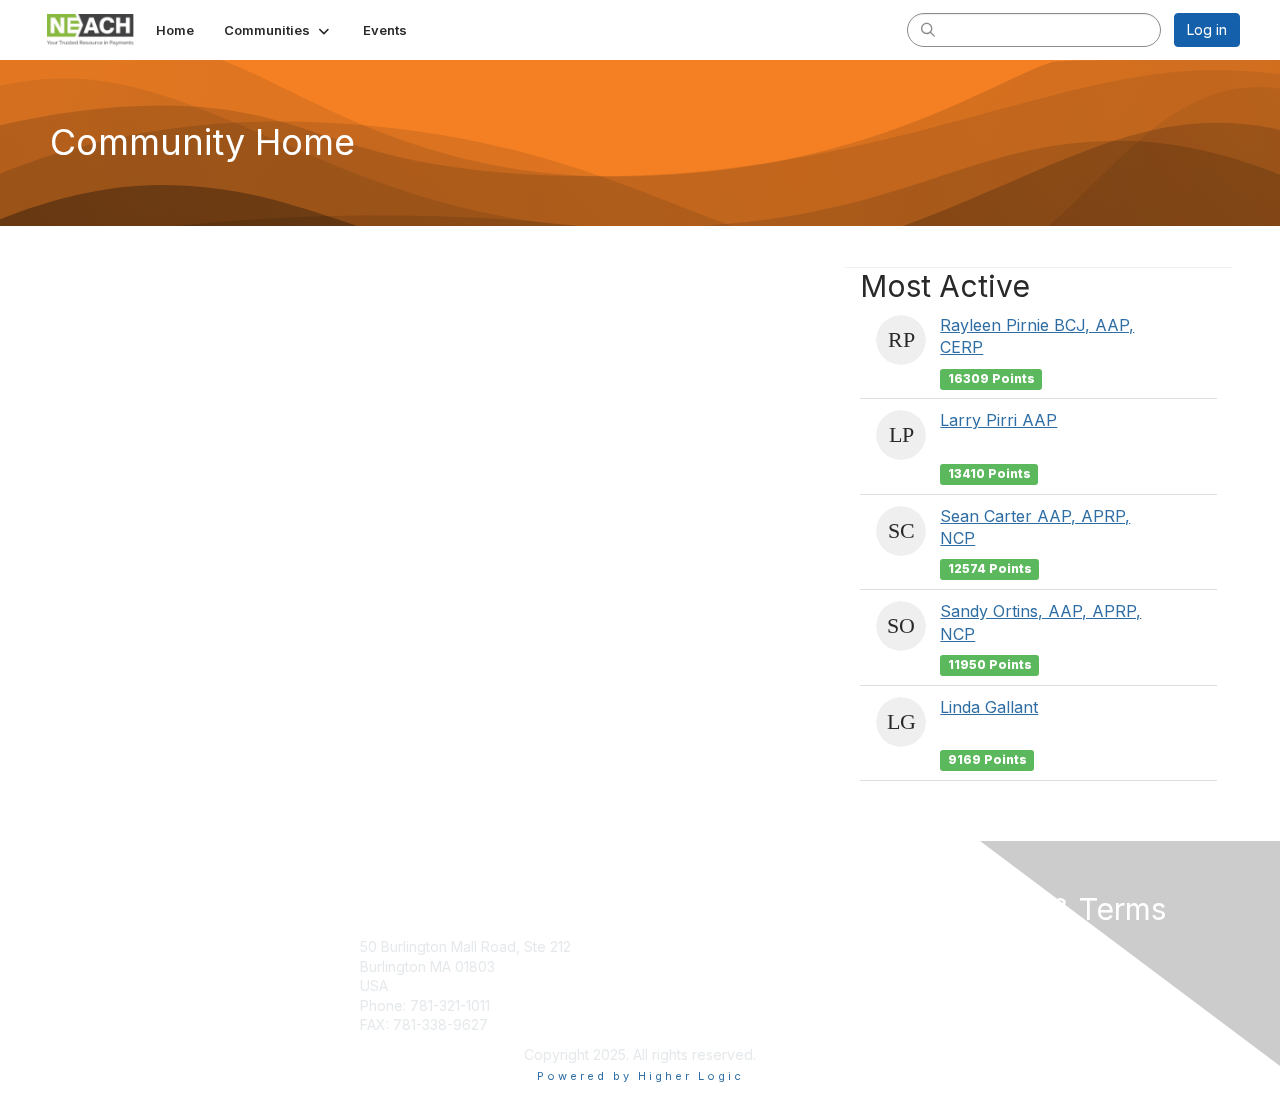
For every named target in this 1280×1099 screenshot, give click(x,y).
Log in (1207, 29)
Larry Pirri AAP (998, 420)
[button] (278, 30)
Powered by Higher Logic (640, 1076)
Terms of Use (981, 966)
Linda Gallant (989, 707)
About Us (967, 946)
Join (662, 946)
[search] (928, 29)
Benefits (675, 966)
